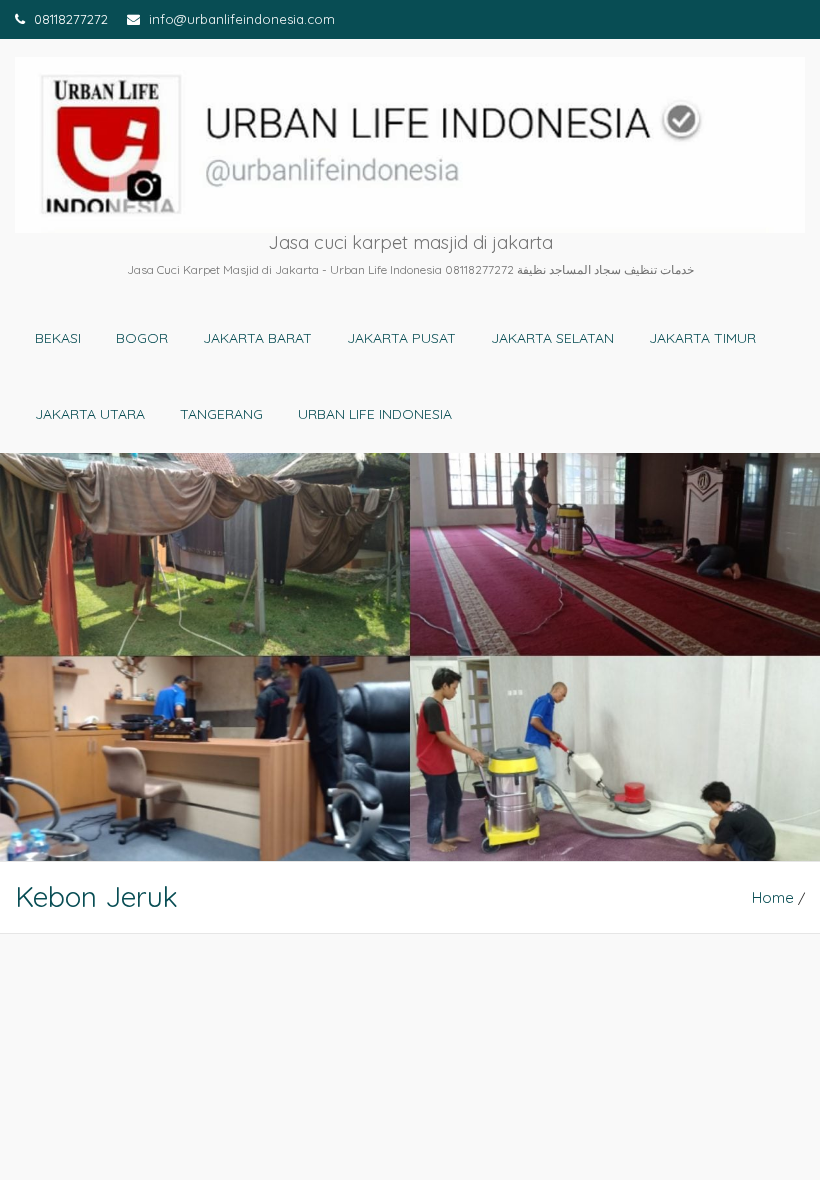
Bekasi (58, 338)
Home (773, 897)
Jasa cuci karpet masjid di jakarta (410, 242)
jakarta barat (257, 338)
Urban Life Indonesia (375, 414)
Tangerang (221, 414)
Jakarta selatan (552, 338)
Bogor (142, 338)
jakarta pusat (401, 338)
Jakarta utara (90, 414)
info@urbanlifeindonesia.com (240, 19)
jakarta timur (702, 338)
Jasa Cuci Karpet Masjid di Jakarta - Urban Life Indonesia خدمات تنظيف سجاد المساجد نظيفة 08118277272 (410, 269)
